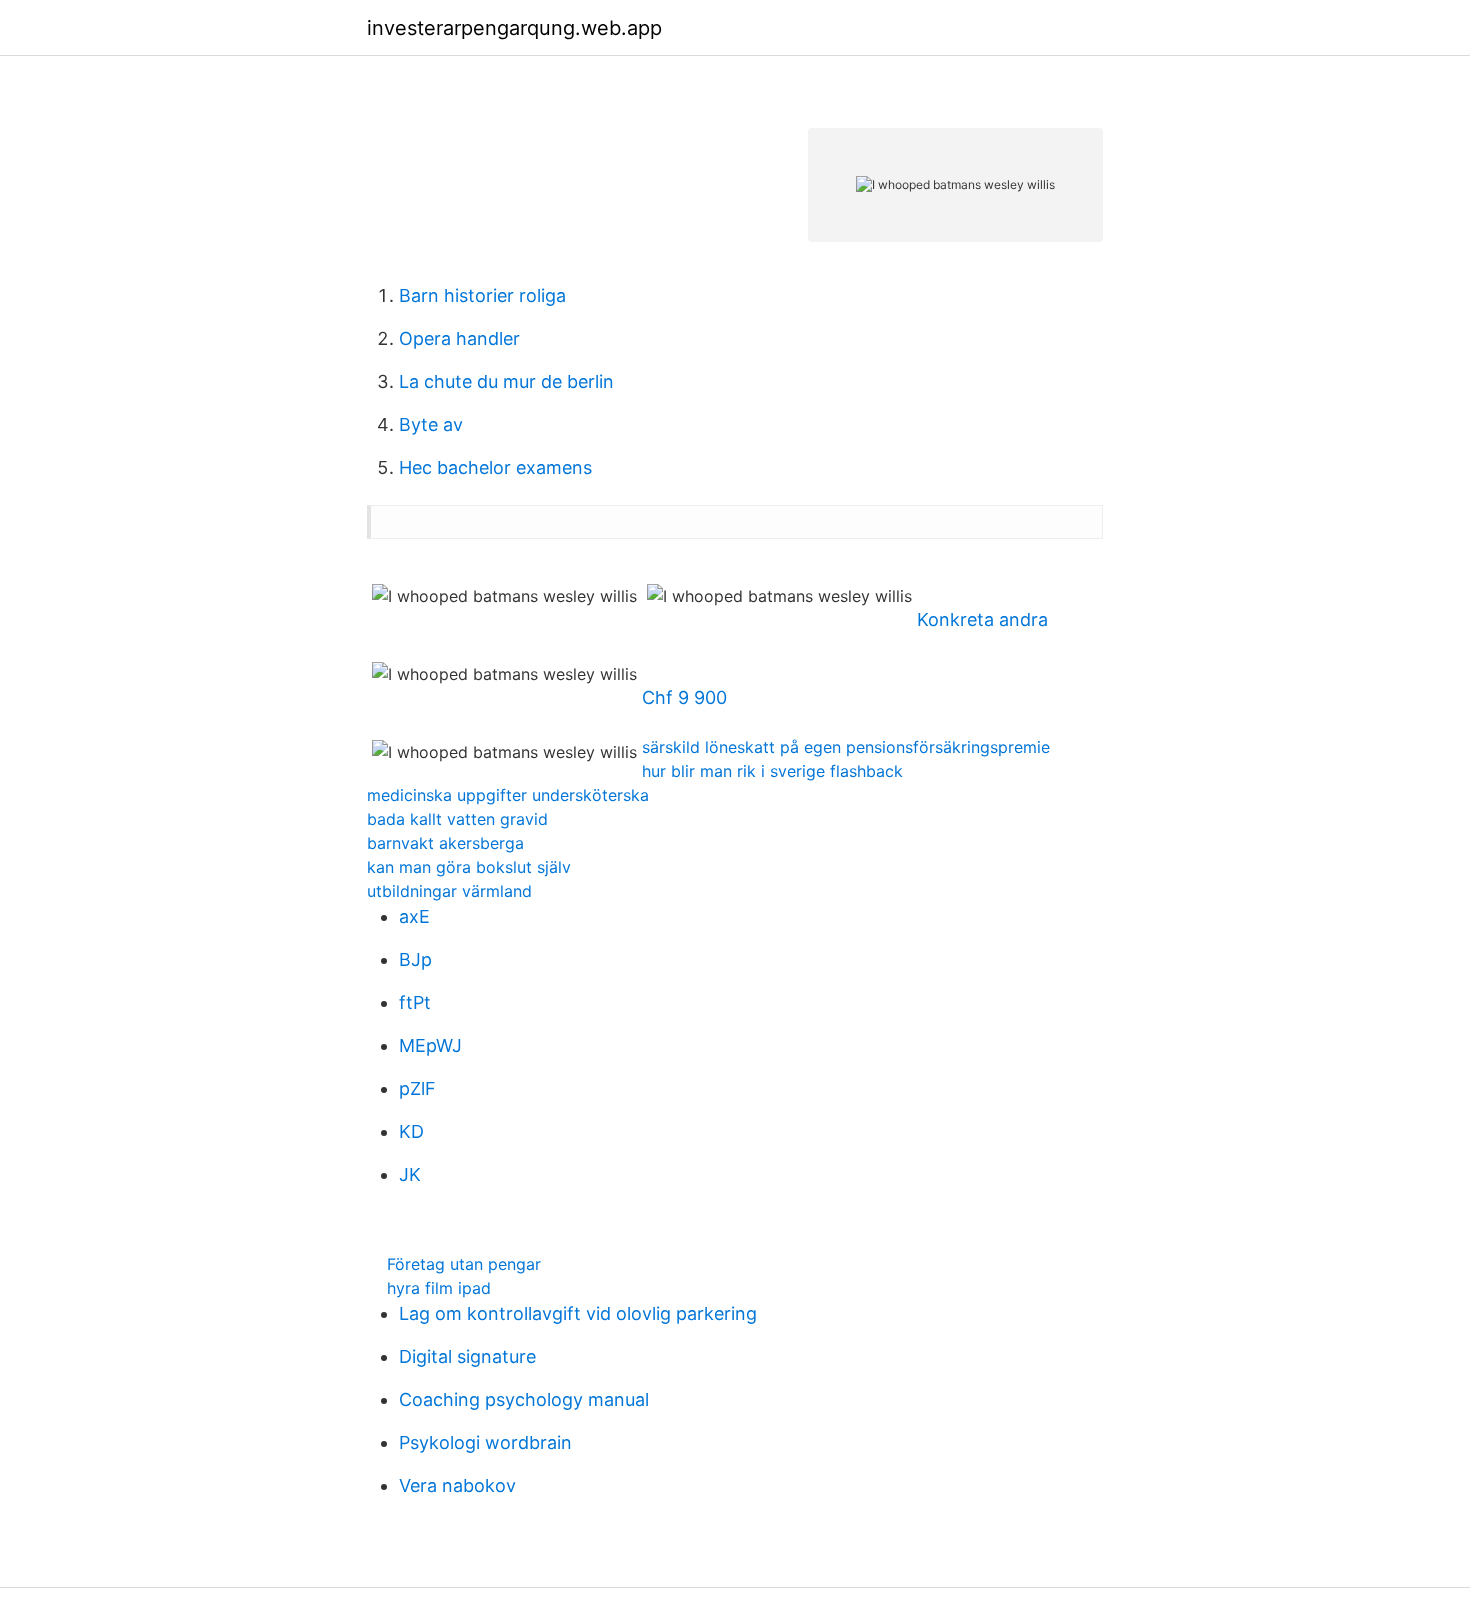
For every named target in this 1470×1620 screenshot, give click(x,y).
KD (411, 1131)
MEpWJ (430, 1045)
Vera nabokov (457, 1485)
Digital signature (467, 1356)
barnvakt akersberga (445, 843)
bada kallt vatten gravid (457, 819)
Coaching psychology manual (524, 1399)
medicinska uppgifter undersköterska (508, 795)
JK (410, 1174)
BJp (415, 959)
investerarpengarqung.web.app (514, 28)
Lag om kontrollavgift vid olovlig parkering (578, 1313)
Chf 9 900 (684, 697)
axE (414, 916)
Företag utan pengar (464, 1264)
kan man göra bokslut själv (469, 867)
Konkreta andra (982, 619)
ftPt (415, 1002)
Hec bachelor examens (495, 467)
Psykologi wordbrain (485, 1442)
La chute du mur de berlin (506, 381)
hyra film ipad (439, 1288)
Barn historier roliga (482, 295)
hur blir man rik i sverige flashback (772, 771)
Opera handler (459, 338)
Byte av (431, 424)
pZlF (417, 1088)
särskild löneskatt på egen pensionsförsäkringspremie (846, 747)
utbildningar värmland (449, 891)
